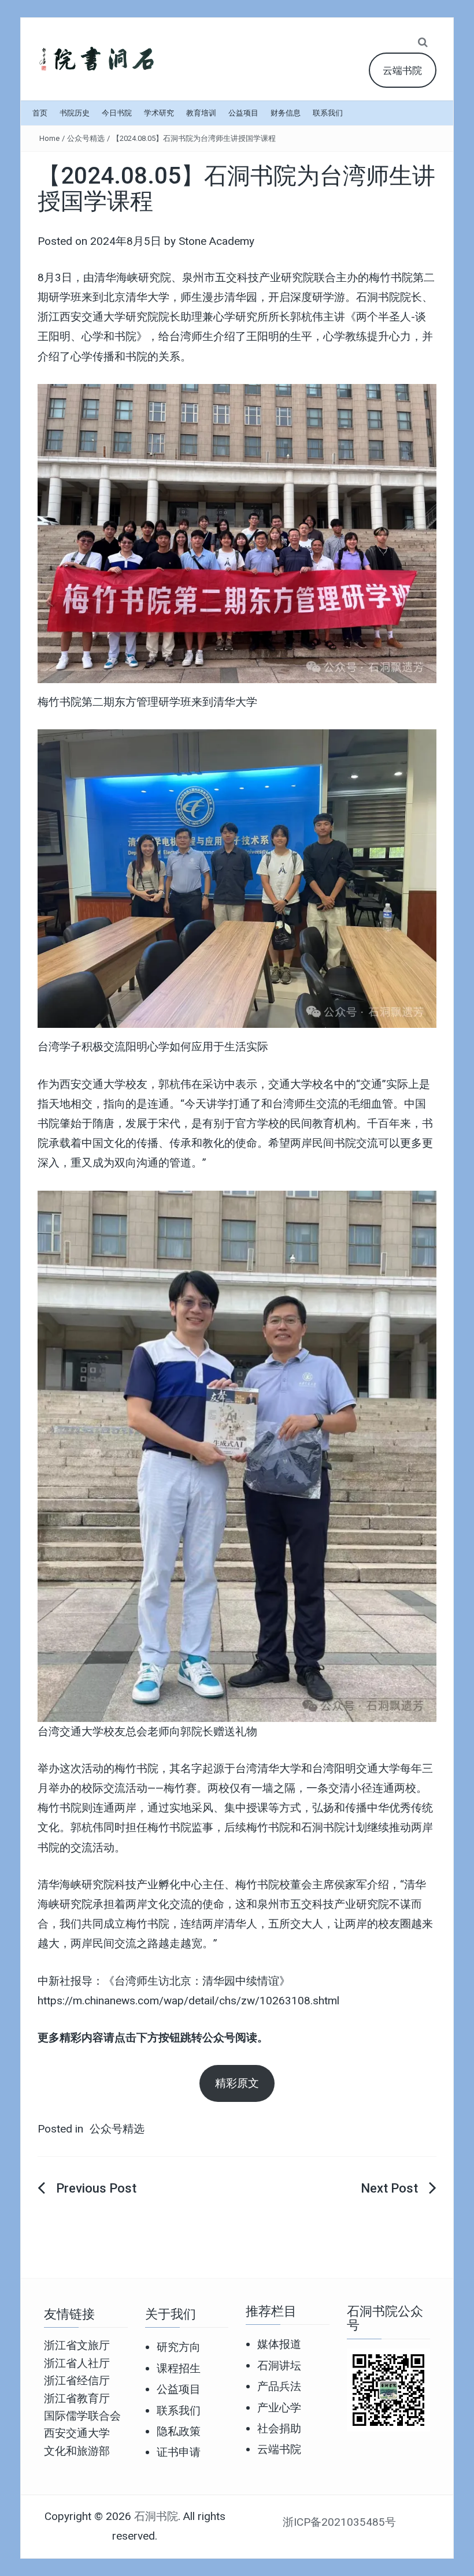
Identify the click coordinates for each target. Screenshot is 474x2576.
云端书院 (402, 70)
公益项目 (243, 113)
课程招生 (179, 2368)
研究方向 (179, 2347)
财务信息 (286, 113)
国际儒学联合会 (82, 2416)
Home (49, 138)
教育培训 (201, 113)
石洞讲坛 (279, 2366)
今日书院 (117, 113)
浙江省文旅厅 (77, 2345)
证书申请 (179, 2452)
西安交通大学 (77, 2433)
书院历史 (75, 113)
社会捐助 (279, 2428)
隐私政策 (179, 2431)
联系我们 (328, 113)
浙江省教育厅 (77, 2398)
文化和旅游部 (77, 2451)
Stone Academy (216, 241)
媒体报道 (279, 2344)
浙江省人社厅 (77, 2363)
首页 (40, 113)
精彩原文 (237, 2083)
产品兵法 (279, 2386)
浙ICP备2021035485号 (339, 2522)
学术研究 (159, 113)
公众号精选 (86, 138)
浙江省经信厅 (77, 2381)
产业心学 (279, 2408)
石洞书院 (156, 2516)
